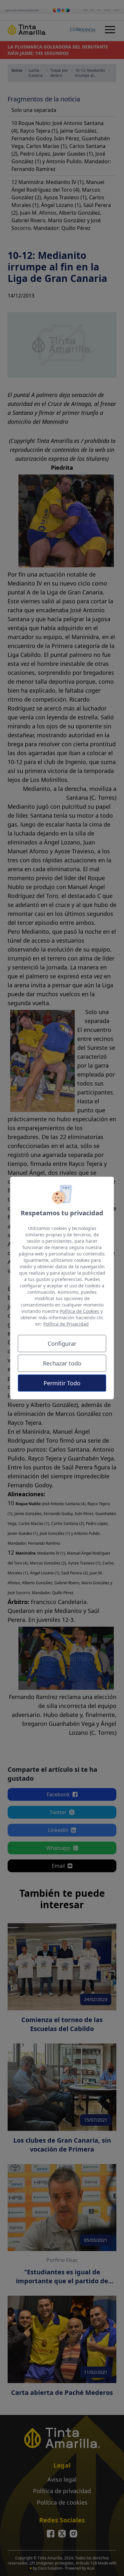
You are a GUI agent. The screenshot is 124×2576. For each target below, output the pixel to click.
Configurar (62, 1343)
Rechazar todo (62, 1363)
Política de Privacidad (66, 1324)
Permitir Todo (62, 1383)
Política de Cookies (79, 1311)
